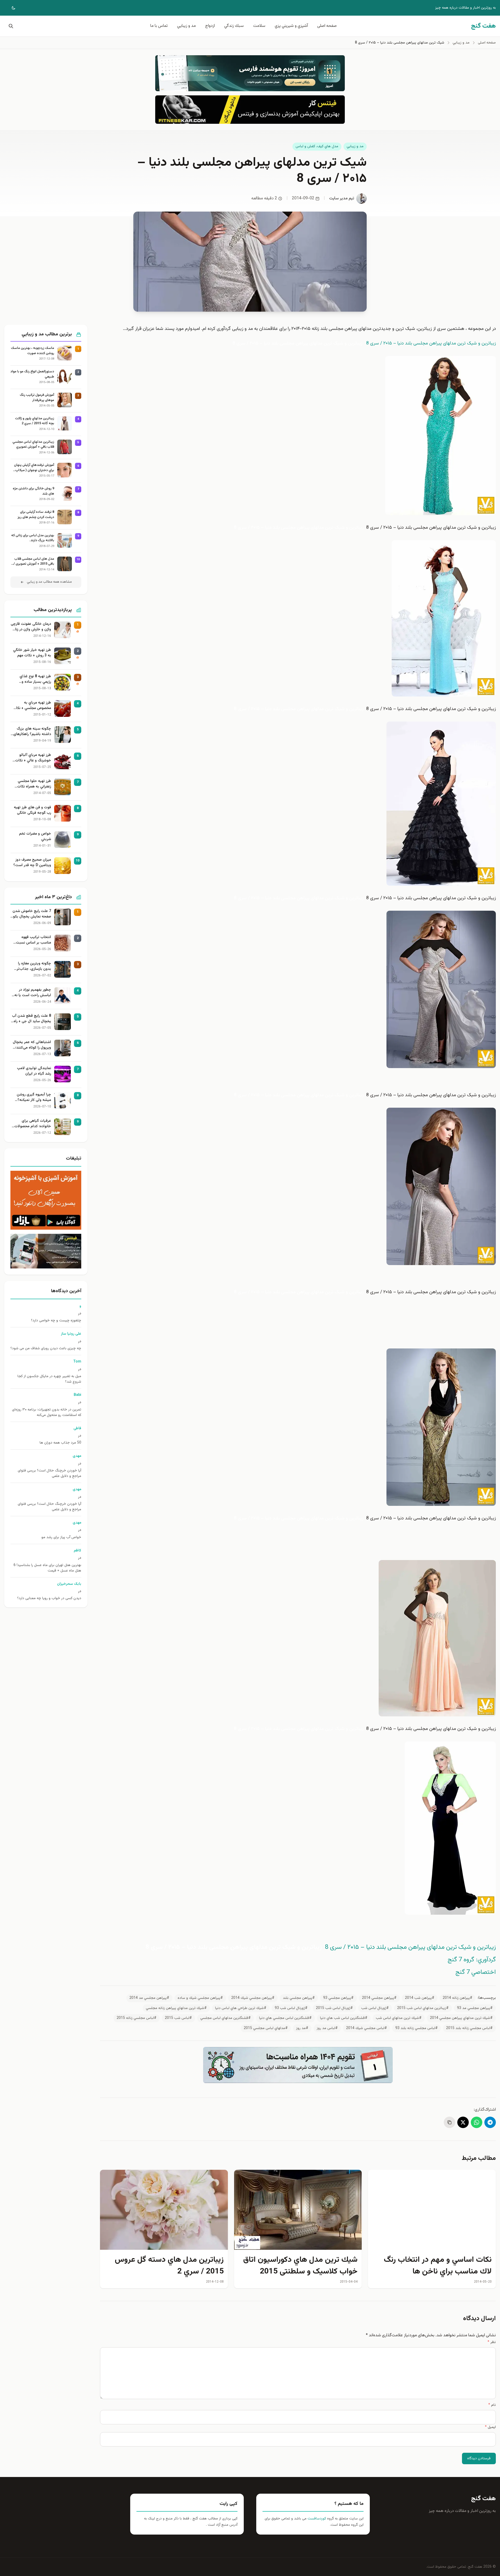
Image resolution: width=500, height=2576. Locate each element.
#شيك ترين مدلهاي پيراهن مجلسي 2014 (461, 2018)
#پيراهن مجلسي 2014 (379, 1998)
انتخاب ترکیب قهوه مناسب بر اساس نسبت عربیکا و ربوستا (33, 940)
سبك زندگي (234, 26)
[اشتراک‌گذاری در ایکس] (463, 2122)
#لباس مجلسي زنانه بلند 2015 (469, 2028)
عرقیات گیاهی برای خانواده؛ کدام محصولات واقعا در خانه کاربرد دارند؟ (31, 1124)
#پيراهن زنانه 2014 (458, 1998)
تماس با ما (159, 26)
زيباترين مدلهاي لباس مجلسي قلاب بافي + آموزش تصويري (33, 445)
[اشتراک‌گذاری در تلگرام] (490, 2122)
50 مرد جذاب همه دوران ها (60, 1443)
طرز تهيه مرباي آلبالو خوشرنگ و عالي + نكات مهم (33, 758)
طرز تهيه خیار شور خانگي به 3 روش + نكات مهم (32, 653)
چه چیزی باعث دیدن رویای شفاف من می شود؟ (46, 1349)
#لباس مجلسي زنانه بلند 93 (417, 2028)
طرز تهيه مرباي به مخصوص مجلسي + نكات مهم (32, 706)
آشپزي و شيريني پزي (291, 26)
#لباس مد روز (327, 2028)
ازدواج (210, 26)
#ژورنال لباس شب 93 (291, 2008)
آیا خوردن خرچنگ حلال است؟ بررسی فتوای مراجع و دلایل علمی (49, 1474)
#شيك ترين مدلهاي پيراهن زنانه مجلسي (176, 2008)
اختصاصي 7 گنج (476, 1972)
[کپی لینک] (449, 2122)
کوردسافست (316, 2519)
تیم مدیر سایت (342, 198)
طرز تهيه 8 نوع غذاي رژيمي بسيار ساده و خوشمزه (35, 679)
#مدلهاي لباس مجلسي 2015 (266, 2028)
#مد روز (302, 2028)
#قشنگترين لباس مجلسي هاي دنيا (285, 2018)
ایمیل (490, 2427)
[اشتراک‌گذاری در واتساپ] (477, 2122)
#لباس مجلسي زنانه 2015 (137, 2018)
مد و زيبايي (186, 26)
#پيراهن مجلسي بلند (299, 1998)
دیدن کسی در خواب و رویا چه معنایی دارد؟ (49, 1598)
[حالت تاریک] (10, 8)
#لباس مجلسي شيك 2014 (367, 2028)
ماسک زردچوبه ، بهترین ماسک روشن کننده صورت (33, 351)
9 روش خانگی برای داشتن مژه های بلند (33, 491)
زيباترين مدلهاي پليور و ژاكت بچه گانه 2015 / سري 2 (35, 421)
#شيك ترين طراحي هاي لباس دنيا (241, 2008)
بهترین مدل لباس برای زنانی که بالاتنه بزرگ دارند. (33, 538)
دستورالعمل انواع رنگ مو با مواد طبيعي (32, 374)
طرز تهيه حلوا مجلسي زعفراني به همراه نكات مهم (34, 784)
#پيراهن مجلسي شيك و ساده (200, 1998)
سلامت (259, 26)
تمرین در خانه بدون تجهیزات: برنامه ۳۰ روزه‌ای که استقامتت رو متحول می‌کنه (47, 1413)
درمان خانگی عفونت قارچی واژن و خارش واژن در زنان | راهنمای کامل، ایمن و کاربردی (31, 627)
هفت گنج (483, 2499)
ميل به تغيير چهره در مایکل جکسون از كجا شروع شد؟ (49, 1379)
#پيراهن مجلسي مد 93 (475, 2008)
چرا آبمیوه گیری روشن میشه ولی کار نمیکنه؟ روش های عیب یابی (34, 1098)
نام (492, 2405)
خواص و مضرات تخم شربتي (35, 837)
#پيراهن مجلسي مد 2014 (149, 1998)
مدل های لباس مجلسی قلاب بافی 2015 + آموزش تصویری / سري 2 (34, 562)
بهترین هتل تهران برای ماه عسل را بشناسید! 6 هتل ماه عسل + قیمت (47, 1568)
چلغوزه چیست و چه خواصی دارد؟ (56, 1321)
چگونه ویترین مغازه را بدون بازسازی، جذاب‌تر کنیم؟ (34, 966)
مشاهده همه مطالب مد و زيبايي (49, 582)
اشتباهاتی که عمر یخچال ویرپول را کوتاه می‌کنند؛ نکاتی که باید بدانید (32, 1045)
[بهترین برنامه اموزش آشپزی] (46, 1200)
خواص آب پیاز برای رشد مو (61, 1537)
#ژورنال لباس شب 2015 (334, 2008)
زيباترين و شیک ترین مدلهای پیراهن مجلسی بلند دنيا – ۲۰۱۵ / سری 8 (431, 343)
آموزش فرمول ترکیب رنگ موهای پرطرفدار (37, 398)
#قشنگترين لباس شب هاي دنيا (344, 2018)
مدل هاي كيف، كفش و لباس (317, 146)
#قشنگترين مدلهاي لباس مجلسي (226, 2018)
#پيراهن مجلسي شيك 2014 (253, 1998)
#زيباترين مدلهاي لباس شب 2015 (423, 2008)
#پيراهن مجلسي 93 (338, 1998)
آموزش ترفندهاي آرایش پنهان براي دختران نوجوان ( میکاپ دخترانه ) (34, 468)
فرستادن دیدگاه (479, 2458)
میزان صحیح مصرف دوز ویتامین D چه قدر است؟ (32, 863)
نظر (492, 2342)
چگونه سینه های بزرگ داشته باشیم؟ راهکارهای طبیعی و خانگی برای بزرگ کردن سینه (32, 732)
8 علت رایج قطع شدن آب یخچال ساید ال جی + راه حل (32, 1019)
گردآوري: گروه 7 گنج (472, 1960)
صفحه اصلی (327, 26)
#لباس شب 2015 (178, 2018)
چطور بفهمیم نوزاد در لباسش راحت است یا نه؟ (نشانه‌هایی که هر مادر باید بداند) (32, 993)
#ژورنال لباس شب (375, 2008)
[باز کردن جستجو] (10, 26)
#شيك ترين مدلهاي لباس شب (399, 2018)
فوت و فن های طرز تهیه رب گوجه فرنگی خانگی (32, 810)
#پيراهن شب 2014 (420, 1998)
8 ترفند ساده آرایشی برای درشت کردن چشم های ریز (36, 515)
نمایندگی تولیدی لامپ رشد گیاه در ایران (34, 1071)
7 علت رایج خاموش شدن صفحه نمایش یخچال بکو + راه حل (32, 914)
